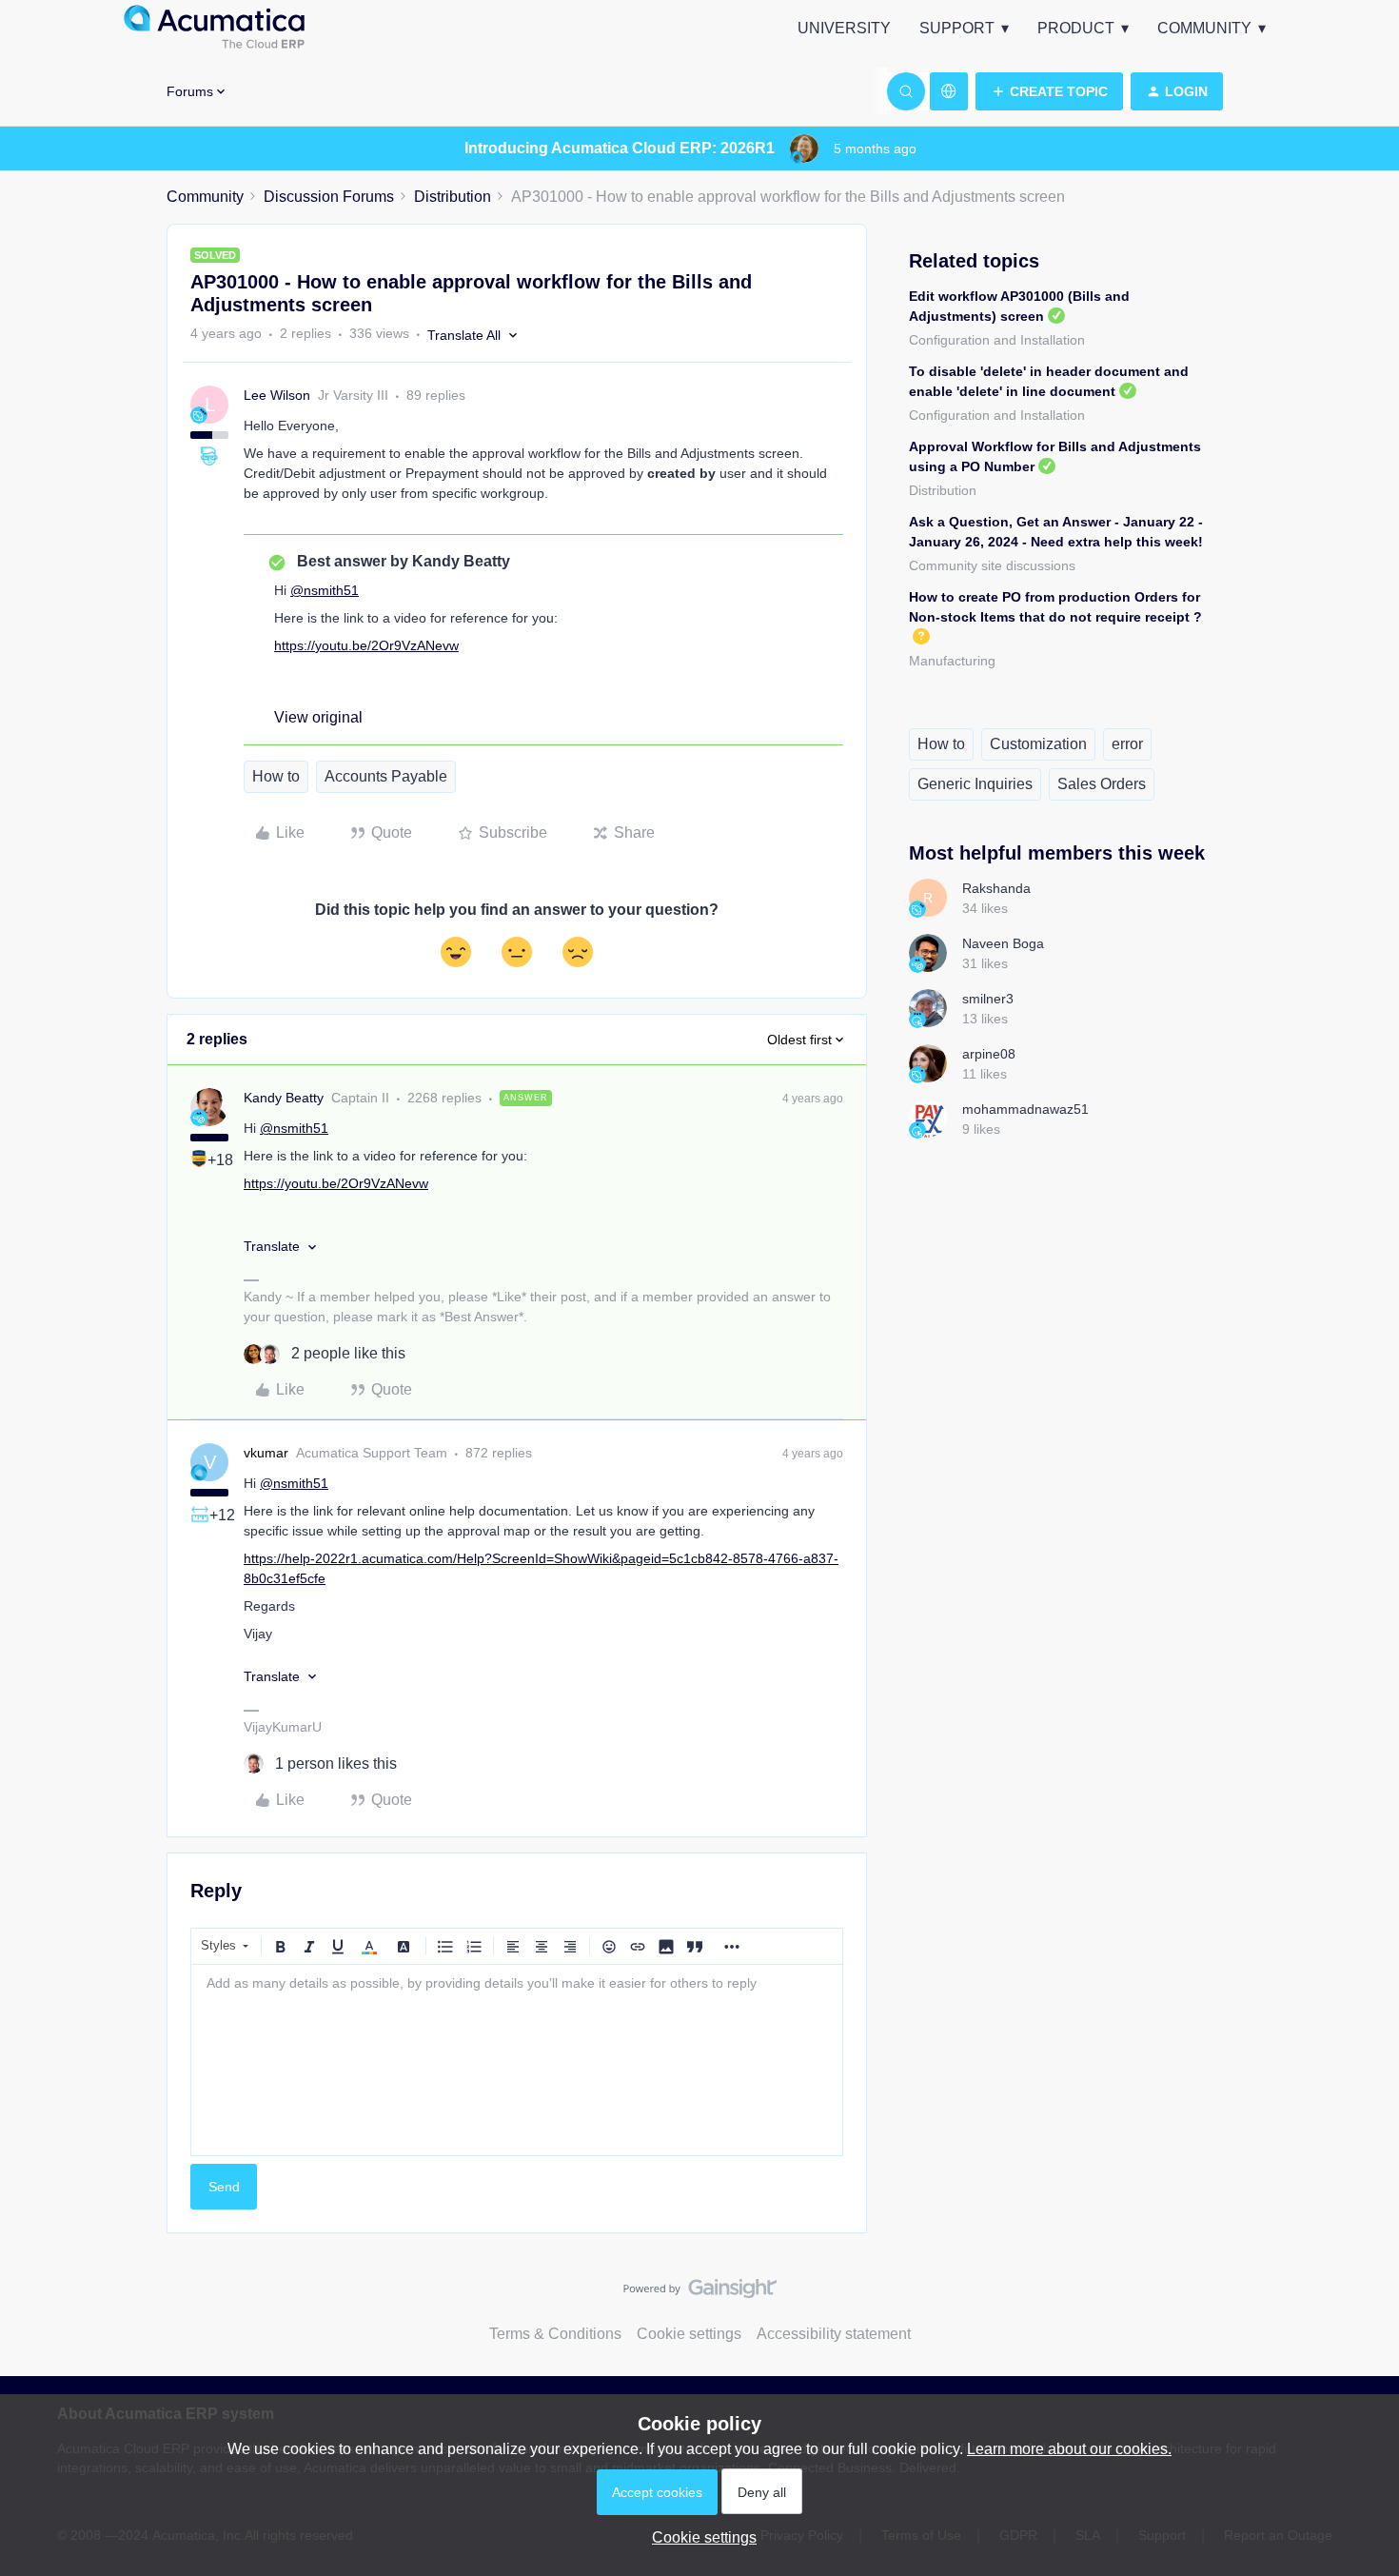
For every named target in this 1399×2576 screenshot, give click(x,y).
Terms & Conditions (555, 2334)
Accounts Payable (386, 776)
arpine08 (989, 1054)
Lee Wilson (277, 395)
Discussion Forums (329, 197)
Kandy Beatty (284, 1098)
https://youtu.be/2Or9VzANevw (366, 645)
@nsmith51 (325, 590)
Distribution (453, 197)
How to (276, 776)
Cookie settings (689, 2334)
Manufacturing (952, 661)
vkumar (266, 1453)
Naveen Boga (1003, 943)
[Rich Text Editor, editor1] (517, 2060)
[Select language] (949, 91)
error (1127, 744)
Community (1204, 28)
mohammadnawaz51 (1025, 1109)
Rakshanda (996, 888)
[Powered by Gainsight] (700, 2293)
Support (957, 28)
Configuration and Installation (997, 340)
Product (1076, 28)
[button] (1049, 91)
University (844, 28)
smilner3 (988, 999)
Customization (1038, 744)
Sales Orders (1102, 784)
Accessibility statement (834, 2334)
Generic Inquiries (975, 784)
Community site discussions (992, 565)
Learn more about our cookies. (1069, 2449)
